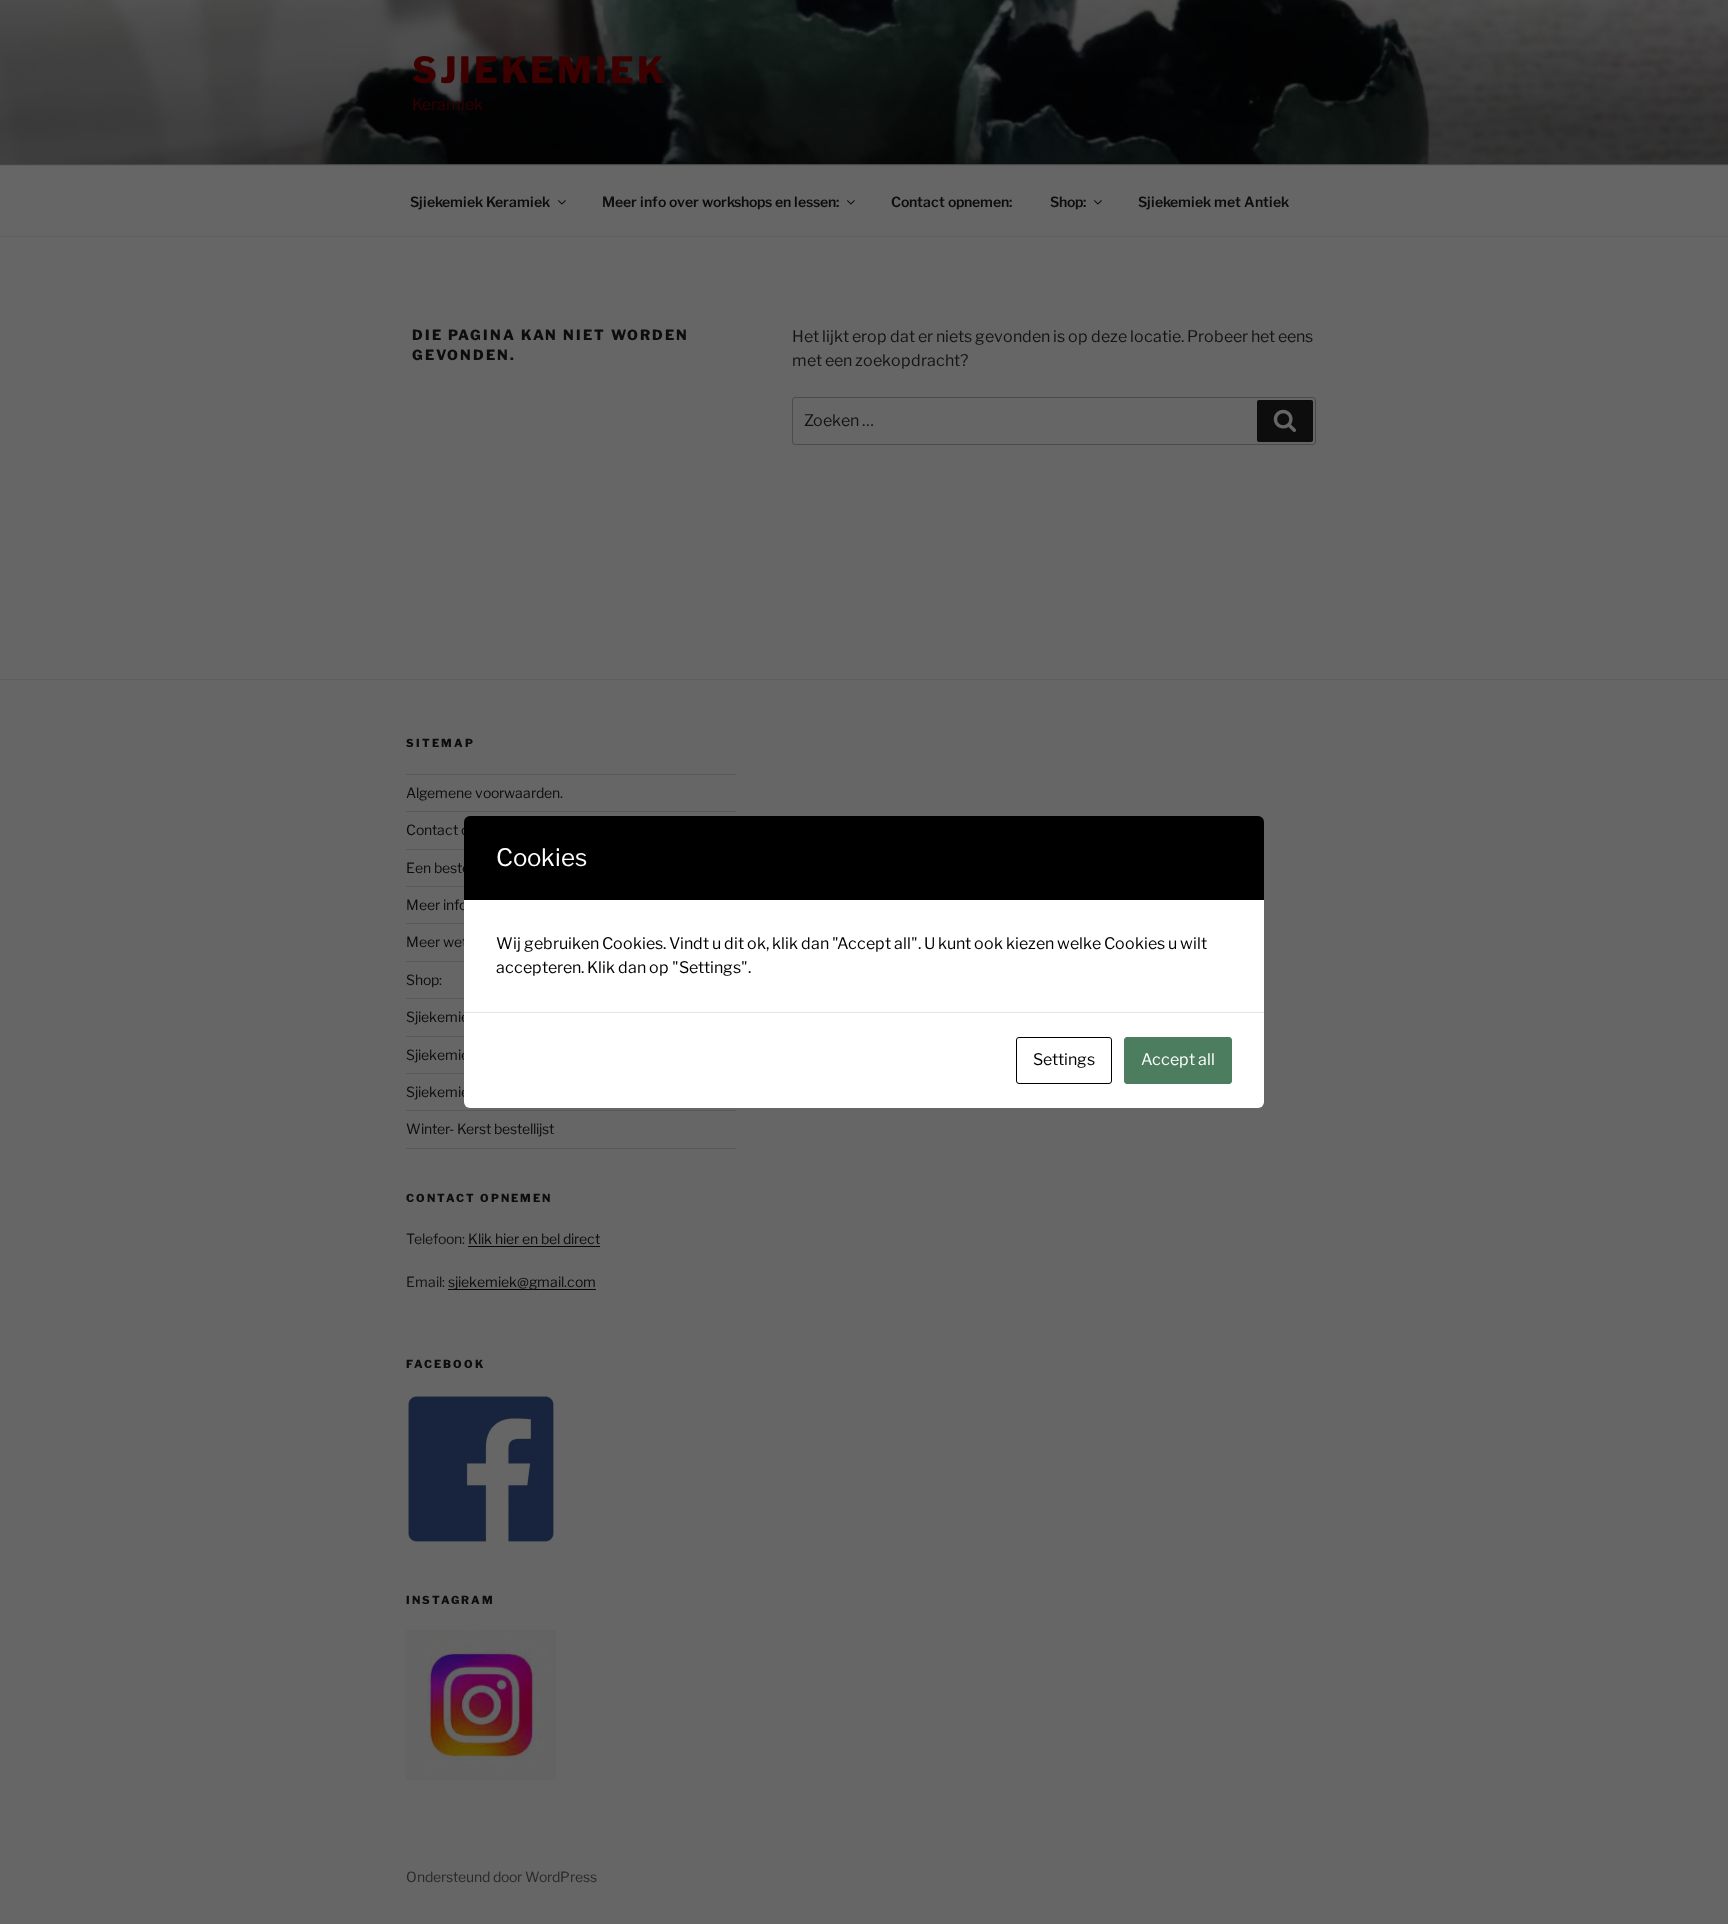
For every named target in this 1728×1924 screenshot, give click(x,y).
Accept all (1178, 1059)
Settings (1064, 1059)
